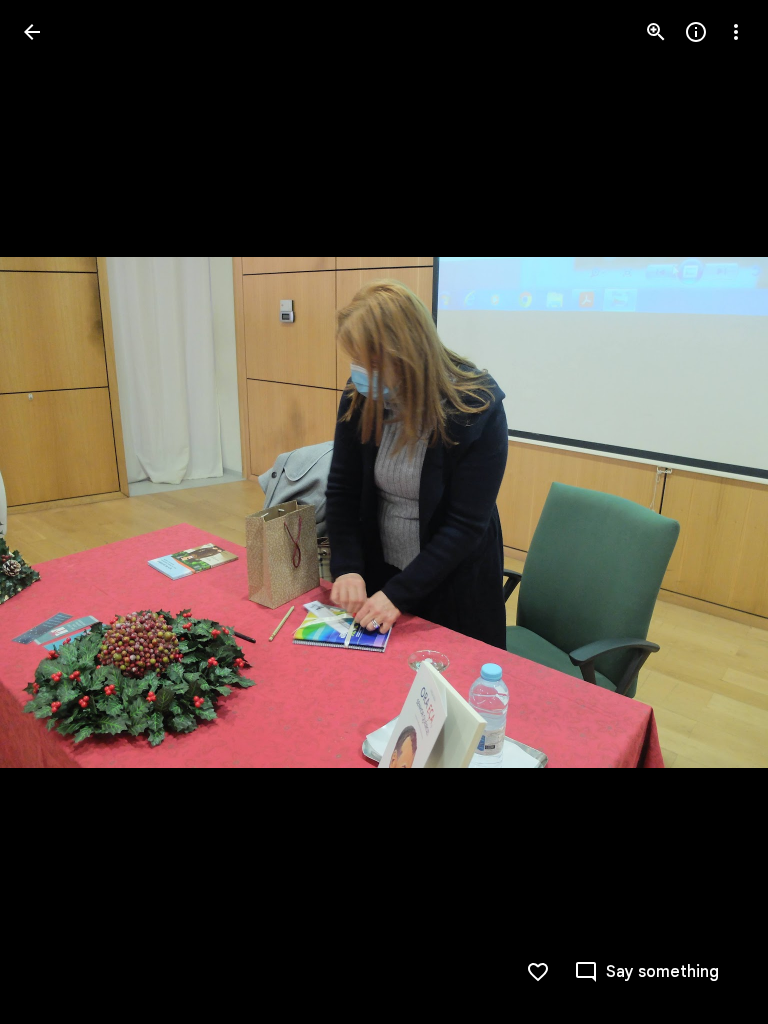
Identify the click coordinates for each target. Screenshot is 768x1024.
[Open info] (696, 32)
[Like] (538, 972)
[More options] (736, 32)
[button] (56, 512)
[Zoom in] (656, 32)
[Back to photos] (32, 32)
